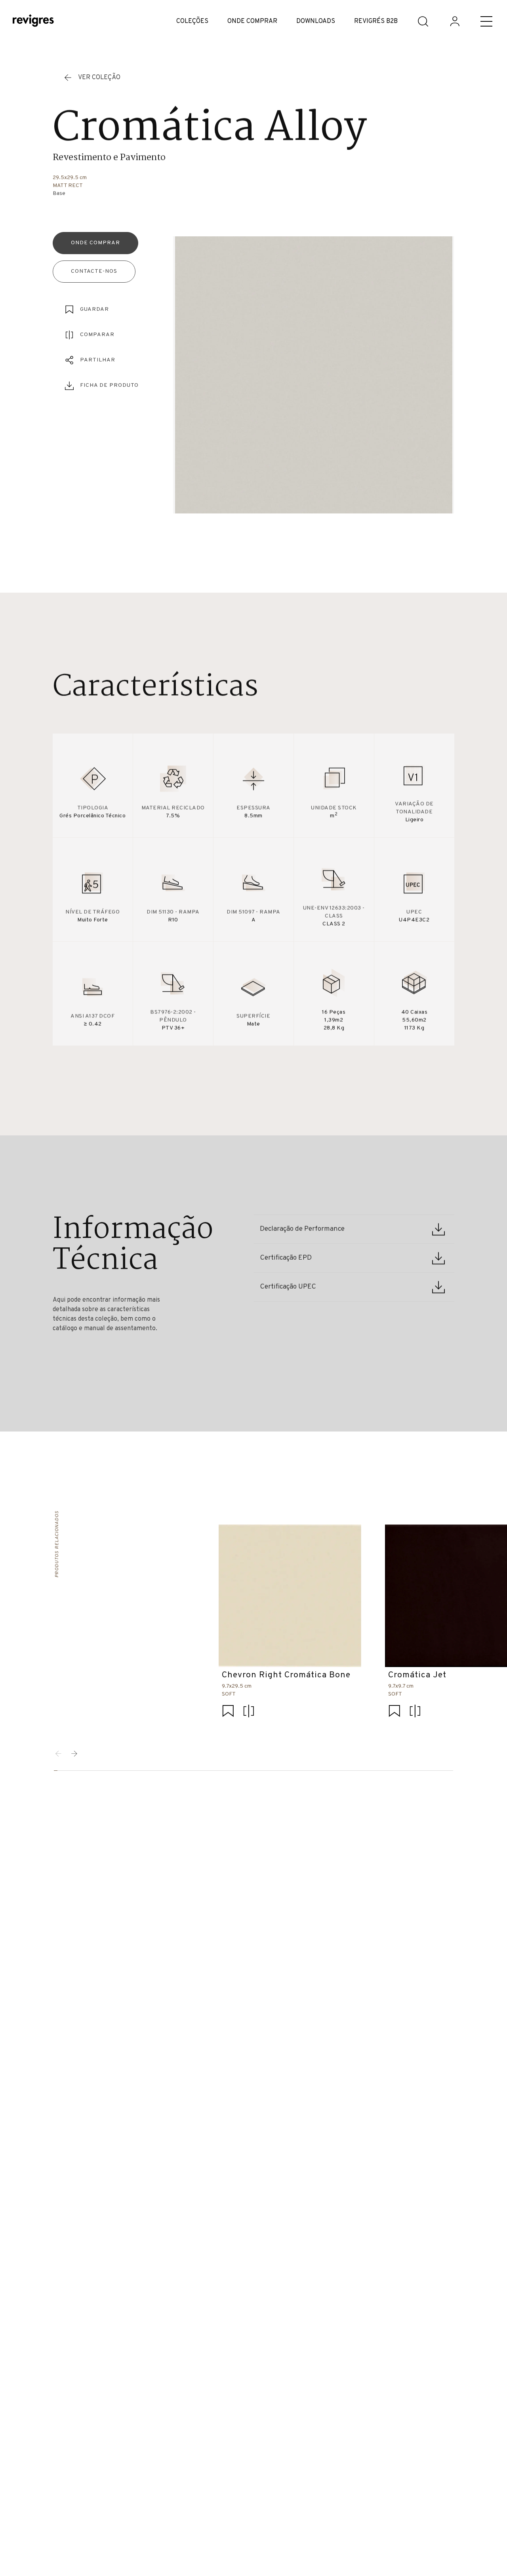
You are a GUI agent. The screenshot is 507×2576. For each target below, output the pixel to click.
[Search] (423, 21)
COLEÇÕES (192, 21)
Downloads (316, 21)
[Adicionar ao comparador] (249, 1712)
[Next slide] (74, 1754)
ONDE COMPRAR (252, 21)
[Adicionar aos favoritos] (228, 1712)
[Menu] (486, 21)
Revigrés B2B (376, 21)
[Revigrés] (33, 22)
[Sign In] (455, 21)
